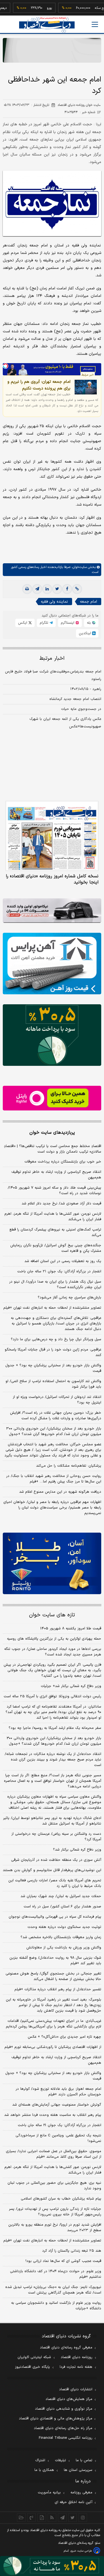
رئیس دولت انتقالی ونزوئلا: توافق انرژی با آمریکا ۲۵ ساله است (52, 1696)
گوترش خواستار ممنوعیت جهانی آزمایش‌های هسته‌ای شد (57, 2105)
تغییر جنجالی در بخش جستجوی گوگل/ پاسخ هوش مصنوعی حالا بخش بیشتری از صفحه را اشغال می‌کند (53, 1976)
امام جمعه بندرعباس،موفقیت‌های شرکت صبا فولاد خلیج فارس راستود (53, 675)
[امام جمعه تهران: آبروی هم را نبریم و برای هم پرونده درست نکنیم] (86, 387)
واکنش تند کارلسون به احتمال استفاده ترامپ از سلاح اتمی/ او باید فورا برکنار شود (53, 1384)
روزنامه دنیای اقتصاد (77, 2357)
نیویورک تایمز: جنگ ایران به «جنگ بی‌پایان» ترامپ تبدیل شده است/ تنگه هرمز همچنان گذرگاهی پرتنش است (53, 2290)
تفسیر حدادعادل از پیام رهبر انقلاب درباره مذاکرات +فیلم (58, 1989)
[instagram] (83, 2518)
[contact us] (31, 2518)
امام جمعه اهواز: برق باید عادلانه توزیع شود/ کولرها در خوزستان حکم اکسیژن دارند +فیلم (58, 2092)
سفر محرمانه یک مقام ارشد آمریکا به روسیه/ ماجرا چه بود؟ (55, 1728)
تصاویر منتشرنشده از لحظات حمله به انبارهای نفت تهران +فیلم (52, 1308)
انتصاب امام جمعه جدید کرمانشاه (75, 699)
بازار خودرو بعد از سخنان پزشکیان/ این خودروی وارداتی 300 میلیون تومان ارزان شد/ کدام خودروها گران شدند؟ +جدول (54, 1741)
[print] (27, 589)
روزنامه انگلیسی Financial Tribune (66, 2438)
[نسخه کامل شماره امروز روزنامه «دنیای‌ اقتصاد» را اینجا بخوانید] (52, 836)
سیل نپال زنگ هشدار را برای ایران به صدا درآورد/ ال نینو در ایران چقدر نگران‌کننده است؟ (55, 1285)
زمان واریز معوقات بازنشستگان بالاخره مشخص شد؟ (61, 1937)
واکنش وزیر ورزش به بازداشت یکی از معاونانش (64, 1948)
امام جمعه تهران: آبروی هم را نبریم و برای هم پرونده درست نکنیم (39, 385)
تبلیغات (60, 2460)
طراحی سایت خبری (81, 2551)
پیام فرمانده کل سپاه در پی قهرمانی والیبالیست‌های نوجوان (55, 1917)
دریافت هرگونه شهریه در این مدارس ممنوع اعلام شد (60, 1492)
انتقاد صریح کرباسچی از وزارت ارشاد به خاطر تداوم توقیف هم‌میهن (56, 1175)
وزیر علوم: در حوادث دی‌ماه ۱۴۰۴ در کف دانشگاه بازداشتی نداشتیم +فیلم (56, 2274)
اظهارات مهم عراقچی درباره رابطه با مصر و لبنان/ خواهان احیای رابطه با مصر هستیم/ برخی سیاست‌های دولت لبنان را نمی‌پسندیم (52, 1508)
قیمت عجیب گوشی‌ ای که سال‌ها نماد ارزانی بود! (63, 2261)
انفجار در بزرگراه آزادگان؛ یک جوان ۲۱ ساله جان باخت (59, 1272)
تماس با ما (84, 2460)
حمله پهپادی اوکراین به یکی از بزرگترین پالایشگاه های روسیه (54, 1639)
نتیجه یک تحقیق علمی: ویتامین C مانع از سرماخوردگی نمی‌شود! (58, 2138)
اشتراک (40, 2460)
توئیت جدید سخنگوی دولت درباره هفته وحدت (64, 1927)
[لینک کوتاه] (77, 589)
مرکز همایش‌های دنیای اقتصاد (69, 2399)
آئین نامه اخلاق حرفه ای (73, 2502)
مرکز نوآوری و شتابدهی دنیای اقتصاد (64, 2409)
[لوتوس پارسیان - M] (52, 2566)
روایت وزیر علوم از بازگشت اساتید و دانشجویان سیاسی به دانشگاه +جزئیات (56, 2306)
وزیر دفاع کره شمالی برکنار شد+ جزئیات (71, 1686)
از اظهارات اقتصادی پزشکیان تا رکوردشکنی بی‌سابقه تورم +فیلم (53, 2047)
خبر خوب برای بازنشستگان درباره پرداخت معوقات (63, 1162)
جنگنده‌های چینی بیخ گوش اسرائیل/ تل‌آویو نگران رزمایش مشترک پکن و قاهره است (56, 1248)
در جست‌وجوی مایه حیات (81, 709)
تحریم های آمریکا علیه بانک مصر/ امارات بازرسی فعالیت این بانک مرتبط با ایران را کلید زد (55, 1883)
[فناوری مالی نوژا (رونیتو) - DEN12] (52, 1563)
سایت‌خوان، (79, 567)
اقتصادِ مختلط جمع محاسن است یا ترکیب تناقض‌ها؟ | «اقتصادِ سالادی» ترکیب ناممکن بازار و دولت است (53, 1149)
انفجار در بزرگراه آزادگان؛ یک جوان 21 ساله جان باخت (59, 2125)
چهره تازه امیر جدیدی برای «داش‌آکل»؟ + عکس (64, 2037)
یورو (35, 8)
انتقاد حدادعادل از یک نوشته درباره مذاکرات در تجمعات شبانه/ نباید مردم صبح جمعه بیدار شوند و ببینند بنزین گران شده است (53, 1760)
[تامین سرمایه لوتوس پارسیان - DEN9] (52, 1035)
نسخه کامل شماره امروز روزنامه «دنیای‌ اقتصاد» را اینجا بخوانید (52, 879)
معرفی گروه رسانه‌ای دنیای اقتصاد (66, 2348)
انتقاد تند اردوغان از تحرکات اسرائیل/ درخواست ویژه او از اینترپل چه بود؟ (57, 1400)
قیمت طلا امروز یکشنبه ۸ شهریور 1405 (71, 1629)
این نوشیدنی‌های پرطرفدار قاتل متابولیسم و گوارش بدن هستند (52, 1870)
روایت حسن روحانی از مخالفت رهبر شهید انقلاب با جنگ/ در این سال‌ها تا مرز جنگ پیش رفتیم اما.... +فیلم (54, 1479)
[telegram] (37, 589)
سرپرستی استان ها (78, 2470)
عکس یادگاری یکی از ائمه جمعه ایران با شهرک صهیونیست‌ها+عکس (65, 723)
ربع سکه (86, 8)
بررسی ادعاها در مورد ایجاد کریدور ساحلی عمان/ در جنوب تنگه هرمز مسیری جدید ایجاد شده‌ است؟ (53, 1652)
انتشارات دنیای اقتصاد (76, 2389)
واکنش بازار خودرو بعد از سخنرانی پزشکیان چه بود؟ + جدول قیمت (53, 1368)
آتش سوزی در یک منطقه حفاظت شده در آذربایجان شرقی (56, 1860)
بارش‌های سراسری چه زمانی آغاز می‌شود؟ (69, 1298)
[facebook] (67, 589)
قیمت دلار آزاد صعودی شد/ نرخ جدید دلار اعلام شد (61, 1204)
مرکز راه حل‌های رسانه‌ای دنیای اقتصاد (63, 2428)
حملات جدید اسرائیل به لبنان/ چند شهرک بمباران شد (61, 1896)
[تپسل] (6, 366)
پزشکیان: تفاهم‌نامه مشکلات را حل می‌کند (69, 1466)
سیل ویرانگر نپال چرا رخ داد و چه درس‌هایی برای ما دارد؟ (56, 1339)
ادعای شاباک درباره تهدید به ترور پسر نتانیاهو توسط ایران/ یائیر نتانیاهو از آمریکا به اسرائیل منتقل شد (52, 1821)
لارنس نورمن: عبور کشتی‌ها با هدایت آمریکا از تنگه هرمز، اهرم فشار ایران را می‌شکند (53, 1217)
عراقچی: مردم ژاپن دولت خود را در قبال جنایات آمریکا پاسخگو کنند (53, 1352)
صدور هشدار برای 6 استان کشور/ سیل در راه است (62, 1907)
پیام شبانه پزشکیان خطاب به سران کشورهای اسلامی (61, 2199)
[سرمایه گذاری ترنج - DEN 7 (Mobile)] (52, 50)
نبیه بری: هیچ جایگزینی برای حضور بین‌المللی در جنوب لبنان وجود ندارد (54, 2186)
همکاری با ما (44, 2470)
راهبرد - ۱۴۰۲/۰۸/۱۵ (86, 689)
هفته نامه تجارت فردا (76, 2367)
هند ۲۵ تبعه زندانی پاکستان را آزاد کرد (72, 2251)
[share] (42, 2518)
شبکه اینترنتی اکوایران (34, 2357)
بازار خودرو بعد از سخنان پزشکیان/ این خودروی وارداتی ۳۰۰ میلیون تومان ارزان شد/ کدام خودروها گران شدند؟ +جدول (54, 1431)
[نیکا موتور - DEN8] (52, 911)
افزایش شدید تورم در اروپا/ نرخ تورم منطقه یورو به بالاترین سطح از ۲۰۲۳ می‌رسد (55, 2228)
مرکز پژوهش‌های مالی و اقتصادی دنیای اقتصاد (56, 2419)
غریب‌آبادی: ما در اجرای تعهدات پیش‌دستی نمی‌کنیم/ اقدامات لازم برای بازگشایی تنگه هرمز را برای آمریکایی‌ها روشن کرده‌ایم (54, 2024)
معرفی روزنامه (81, 2493)
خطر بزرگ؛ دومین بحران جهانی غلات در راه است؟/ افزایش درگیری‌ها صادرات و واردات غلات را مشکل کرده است (56, 1416)
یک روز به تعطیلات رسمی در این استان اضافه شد (63, 1261)
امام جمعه (88, 602)
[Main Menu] (95, 24)
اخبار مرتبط (52, 658)
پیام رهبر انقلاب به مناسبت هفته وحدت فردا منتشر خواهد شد (53, 2115)
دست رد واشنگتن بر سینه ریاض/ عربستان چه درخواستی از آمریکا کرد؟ (56, 1837)
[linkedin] (47, 589)
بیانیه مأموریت (49, 2493)
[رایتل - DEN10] (52, 1098)
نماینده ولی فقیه (54, 602)
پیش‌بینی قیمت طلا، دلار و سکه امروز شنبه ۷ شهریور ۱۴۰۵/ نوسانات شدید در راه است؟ (54, 1191)
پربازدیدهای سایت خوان (52, 1133)
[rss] (52, 2518)
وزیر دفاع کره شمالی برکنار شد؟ (77, 1850)
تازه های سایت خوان (52, 1615)
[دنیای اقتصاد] (47, 25)
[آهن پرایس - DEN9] (52, 964)
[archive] (21, 2518)
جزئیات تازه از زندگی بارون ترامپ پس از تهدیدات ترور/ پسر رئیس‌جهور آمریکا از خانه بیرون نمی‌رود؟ (55, 2212)
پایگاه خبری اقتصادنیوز (32, 2367)
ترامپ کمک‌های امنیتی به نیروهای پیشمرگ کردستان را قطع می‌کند (55, 1232)
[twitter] (57, 589)
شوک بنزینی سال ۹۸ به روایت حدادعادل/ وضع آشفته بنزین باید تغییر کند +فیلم (55, 1961)
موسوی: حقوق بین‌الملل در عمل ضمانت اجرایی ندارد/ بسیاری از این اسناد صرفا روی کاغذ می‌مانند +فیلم (54, 2154)
